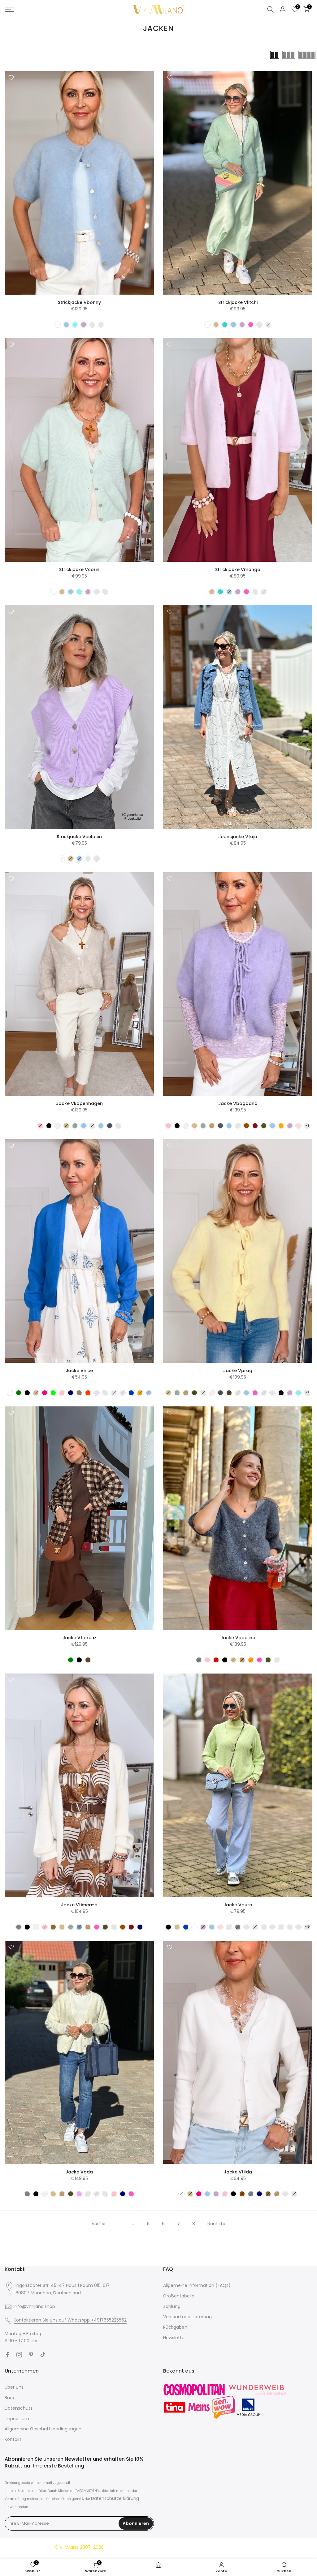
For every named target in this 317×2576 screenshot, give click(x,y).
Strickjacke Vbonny (79, 302)
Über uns (14, 2387)
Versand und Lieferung (187, 2317)
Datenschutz (19, 2408)
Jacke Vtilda (238, 2172)
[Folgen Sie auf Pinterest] (31, 2355)
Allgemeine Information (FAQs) (197, 2285)
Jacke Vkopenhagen (79, 1103)
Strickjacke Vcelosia (79, 837)
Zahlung (172, 2306)
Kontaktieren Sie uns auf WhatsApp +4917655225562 (70, 2320)
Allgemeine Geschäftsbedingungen (43, 2429)
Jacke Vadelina (238, 1638)
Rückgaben (175, 2327)
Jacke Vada (79, 2172)
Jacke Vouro (238, 1905)
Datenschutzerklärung (115, 2498)
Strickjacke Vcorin (79, 569)
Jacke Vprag (238, 1371)
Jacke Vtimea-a (79, 1905)
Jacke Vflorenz (79, 1638)
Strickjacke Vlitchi (238, 302)
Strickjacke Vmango (238, 569)
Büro (9, 2398)
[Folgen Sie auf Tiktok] (43, 2355)
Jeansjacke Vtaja (238, 837)
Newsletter (175, 2338)
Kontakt (13, 2439)
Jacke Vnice (79, 1371)
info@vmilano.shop (34, 2306)
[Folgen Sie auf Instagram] (19, 2355)
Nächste (216, 2224)
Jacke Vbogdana (238, 1103)
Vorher (99, 2224)
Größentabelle (179, 2296)
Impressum (17, 2419)
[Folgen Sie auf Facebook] (7, 2355)
